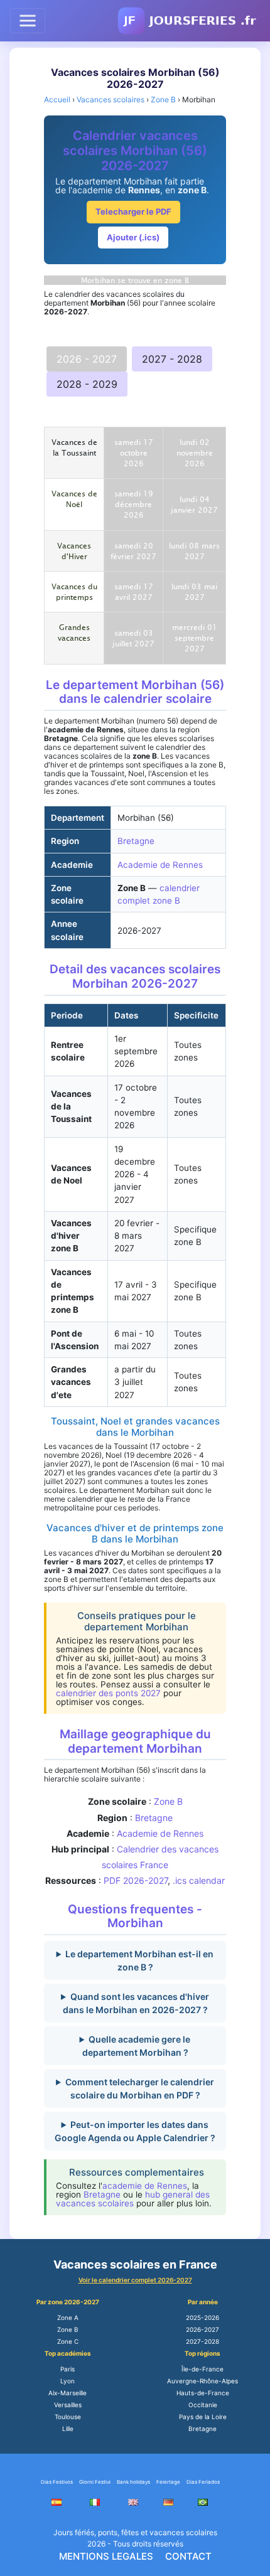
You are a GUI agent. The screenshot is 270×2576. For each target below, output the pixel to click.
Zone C (68, 2341)
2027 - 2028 (172, 359)
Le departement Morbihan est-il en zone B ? (139, 1960)
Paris (67, 2369)
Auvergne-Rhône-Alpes (202, 2381)
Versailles (68, 2405)
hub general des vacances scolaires (133, 2199)
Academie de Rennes (160, 865)
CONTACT (188, 2556)
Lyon (67, 2381)
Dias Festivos (57, 2482)
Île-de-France (202, 2369)
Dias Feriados (203, 2482)
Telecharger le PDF (133, 211)
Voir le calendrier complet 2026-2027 (135, 2280)
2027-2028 (202, 2341)
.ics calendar (199, 1880)
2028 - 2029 (87, 384)
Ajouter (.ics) (133, 237)
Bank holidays (133, 2482)
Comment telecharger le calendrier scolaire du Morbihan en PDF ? (140, 2088)
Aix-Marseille (67, 2393)
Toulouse (68, 2417)
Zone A (68, 2317)
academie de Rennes (145, 2186)
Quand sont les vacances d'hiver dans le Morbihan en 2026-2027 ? (136, 2003)
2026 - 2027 (87, 359)
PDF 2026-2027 (136, 1880)
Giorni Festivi (95, 2482)
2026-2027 (202, 2329)
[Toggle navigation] (28, 21)
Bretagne (136, 841)
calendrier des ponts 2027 (108, 1693)
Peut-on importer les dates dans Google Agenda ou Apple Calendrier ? (135, 2131)
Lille (68, 2429)
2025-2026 (202, 2317)
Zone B (168, 1801)
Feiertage (168, 2482)
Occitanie (203, 2405)
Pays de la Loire (203, 2417)
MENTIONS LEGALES (106, 2556)
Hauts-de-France (203, 2393)
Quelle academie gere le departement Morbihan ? (137, 2046)
